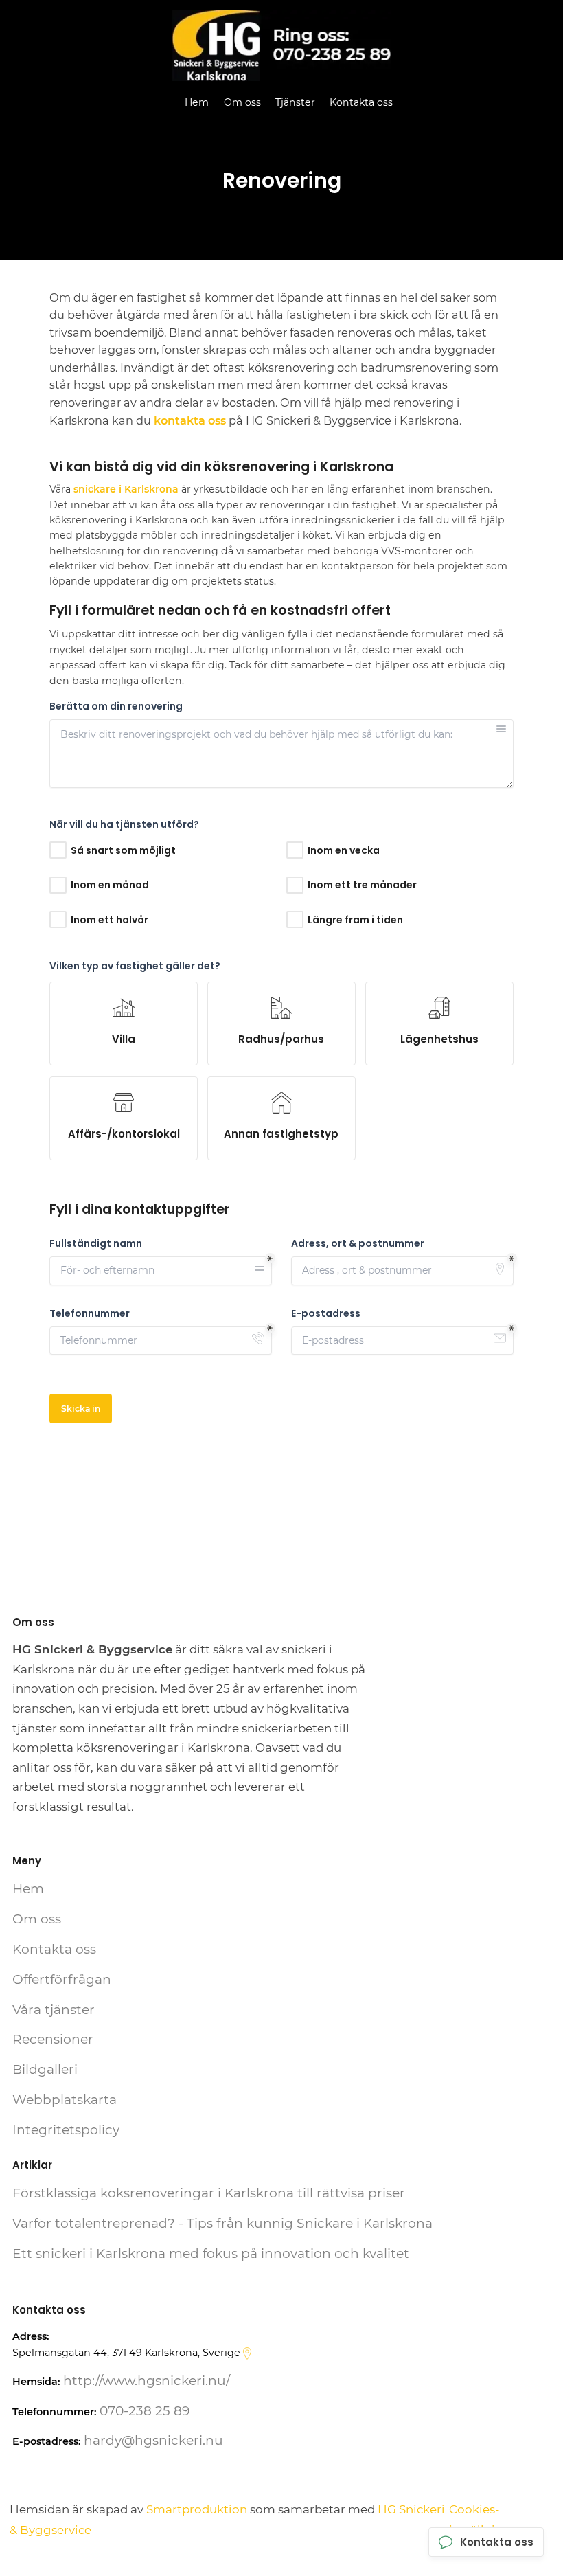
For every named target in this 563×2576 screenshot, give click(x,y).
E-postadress (326, 1314)
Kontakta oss (361, 102)
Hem (197, 102)
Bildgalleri (45, 2069)
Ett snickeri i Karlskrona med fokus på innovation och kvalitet (211, 2253)
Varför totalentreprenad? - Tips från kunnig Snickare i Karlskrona (222, 2223)
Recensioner (53, 2039)
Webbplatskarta (65, 2100)
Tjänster (295, 102)
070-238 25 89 (145, 2411)
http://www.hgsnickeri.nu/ (147, 2381)
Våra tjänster (54, 2010)
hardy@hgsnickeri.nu (153, 2440)
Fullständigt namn (96, 1244)
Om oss (242, 102)
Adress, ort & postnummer (358, 1244)
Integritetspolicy (66, 2130)
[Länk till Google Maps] (247, 2353)
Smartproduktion (197, 2509)
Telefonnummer (90, 1314)
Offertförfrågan (62, 1979)
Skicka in (81, 1409)
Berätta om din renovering (116, 707)
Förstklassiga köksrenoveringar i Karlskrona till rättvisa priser (209, 2193)
